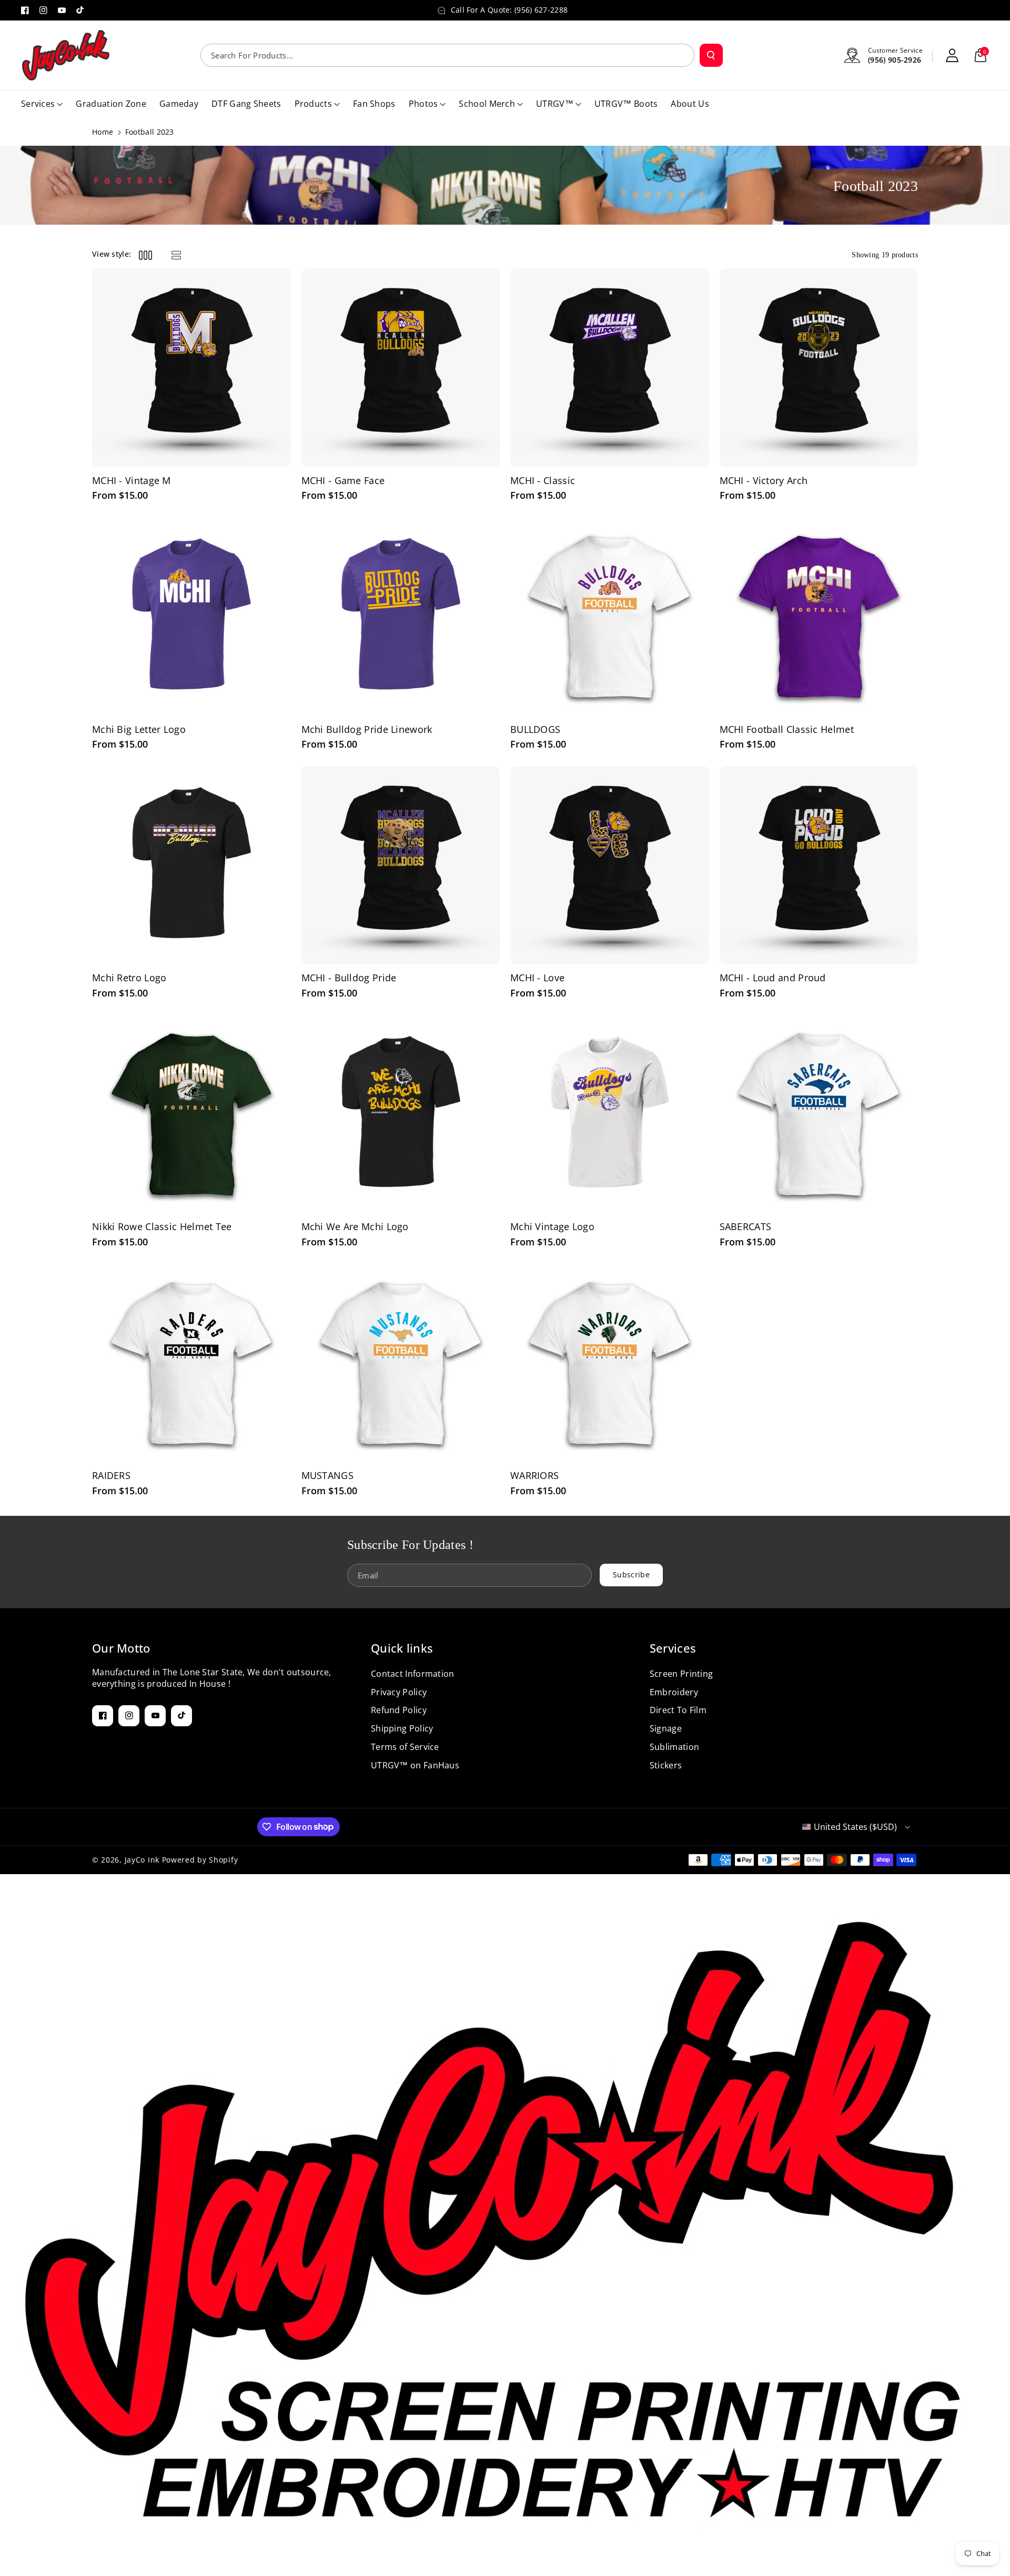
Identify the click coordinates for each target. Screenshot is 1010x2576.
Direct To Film (678, 1710)
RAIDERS (111, 1476)
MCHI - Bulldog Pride (349, 978)
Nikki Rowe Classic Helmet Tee (162, 1227)
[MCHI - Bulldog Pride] (401, 866)
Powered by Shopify (200, 1860)
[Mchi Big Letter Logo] (191, 617)
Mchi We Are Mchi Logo (355, 1227)
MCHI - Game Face (343, 481)
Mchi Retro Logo (129, 978)
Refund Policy (399, 1710)
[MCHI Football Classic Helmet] (819, 617)
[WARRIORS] (610, 1363)
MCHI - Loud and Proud (773, 978)
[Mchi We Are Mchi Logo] (401, 1114)
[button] (981, 55)
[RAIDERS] (191, 1363)
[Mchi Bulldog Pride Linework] (401, 617)
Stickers (666, 1765)
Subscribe (631, 1574)
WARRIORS (534, 1476)
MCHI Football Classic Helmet (787, 729)
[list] (176, 255)
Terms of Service (405, 1747)
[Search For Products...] (711, 55)
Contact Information (413, 1674)
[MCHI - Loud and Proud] (819, 866)
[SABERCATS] (819, 1114)
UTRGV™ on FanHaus (415, 1765)
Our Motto (121, 1648)
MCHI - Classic (543, 481)
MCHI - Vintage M (132, 481)
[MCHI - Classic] (610, 368)
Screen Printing (681, 1674)
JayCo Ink (142, 1860)
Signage (666, 1728)
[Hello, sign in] (952, 55)
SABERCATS (746, 1227)
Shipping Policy (402, 1728)
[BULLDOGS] (610, 617)
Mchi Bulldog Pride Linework (367, 729)
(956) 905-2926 (895, 60)
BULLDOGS (535, 729)
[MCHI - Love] (610, 866)
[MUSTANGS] (401, 1363)
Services (673, 1648)
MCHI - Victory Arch (764, 481)
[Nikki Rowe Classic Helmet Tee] (191, 1114)
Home (103, 132)
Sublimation (674, 1747)
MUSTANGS (327, 1476)
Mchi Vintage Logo (552, 1227)
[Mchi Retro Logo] (191, 866)
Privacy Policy (399, 1692)
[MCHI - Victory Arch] (819, 368)
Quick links (402, 1648)
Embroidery (674, 1692)
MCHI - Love (537, 978)
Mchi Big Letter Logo (139, 729)
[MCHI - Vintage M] (191, 368)
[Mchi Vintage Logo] (610, 1114)
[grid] (145, 255)
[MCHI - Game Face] (401, 368)
